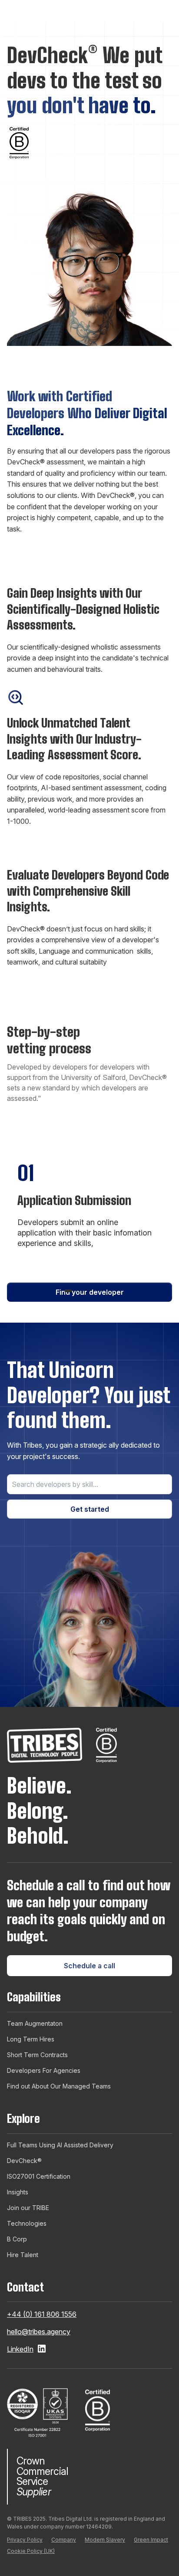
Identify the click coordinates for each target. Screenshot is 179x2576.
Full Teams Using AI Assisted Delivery (60, 2145)
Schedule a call (89, 1966)
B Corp (17, 2239)
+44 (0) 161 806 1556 (42, 2314)
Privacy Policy (25, 2540)
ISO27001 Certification (39, 2176)
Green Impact (151, 2540)
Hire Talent (23, 2255)
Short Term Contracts (37, 2055)
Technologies (27, 2223)
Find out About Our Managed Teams (59, 2086)
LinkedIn (20, 2349)
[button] (68, 1291)
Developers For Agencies (44, 2070)
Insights (18, 2192)
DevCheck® (24, 2161)
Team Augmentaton (35, 2023)
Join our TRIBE (28, 2208)
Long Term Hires (31, 2039)
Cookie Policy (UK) (31, 2551)
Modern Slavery (105, 2540)
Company (64, 2540)
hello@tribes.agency (39, 2332)
